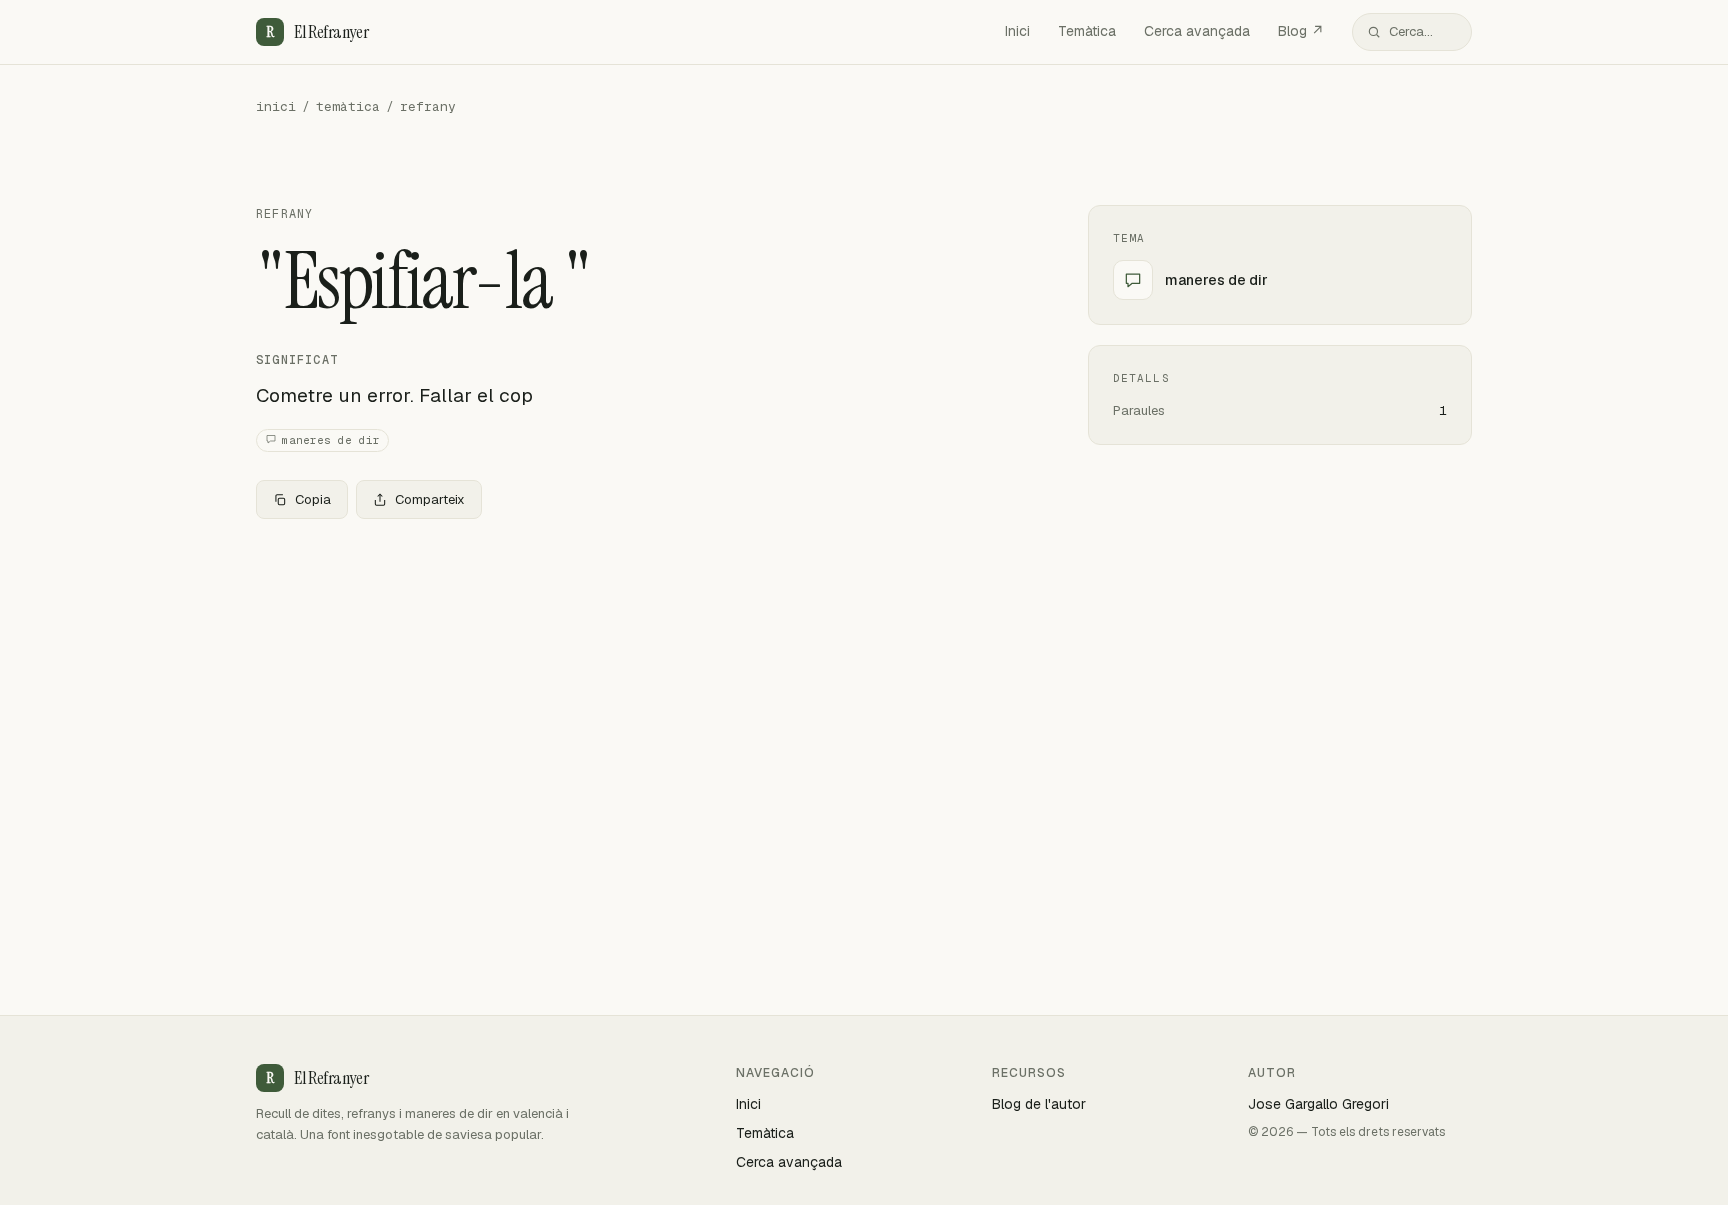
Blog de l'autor (1039, 1104)
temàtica (348, 106)
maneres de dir (331, 440)
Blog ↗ (1301, 31)
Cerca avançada (1197, 31)
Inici (1017, 31)
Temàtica (1087, 31)
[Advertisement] (640, 683)
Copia (313, 499)
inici (276, 106)
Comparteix (430, 499)
